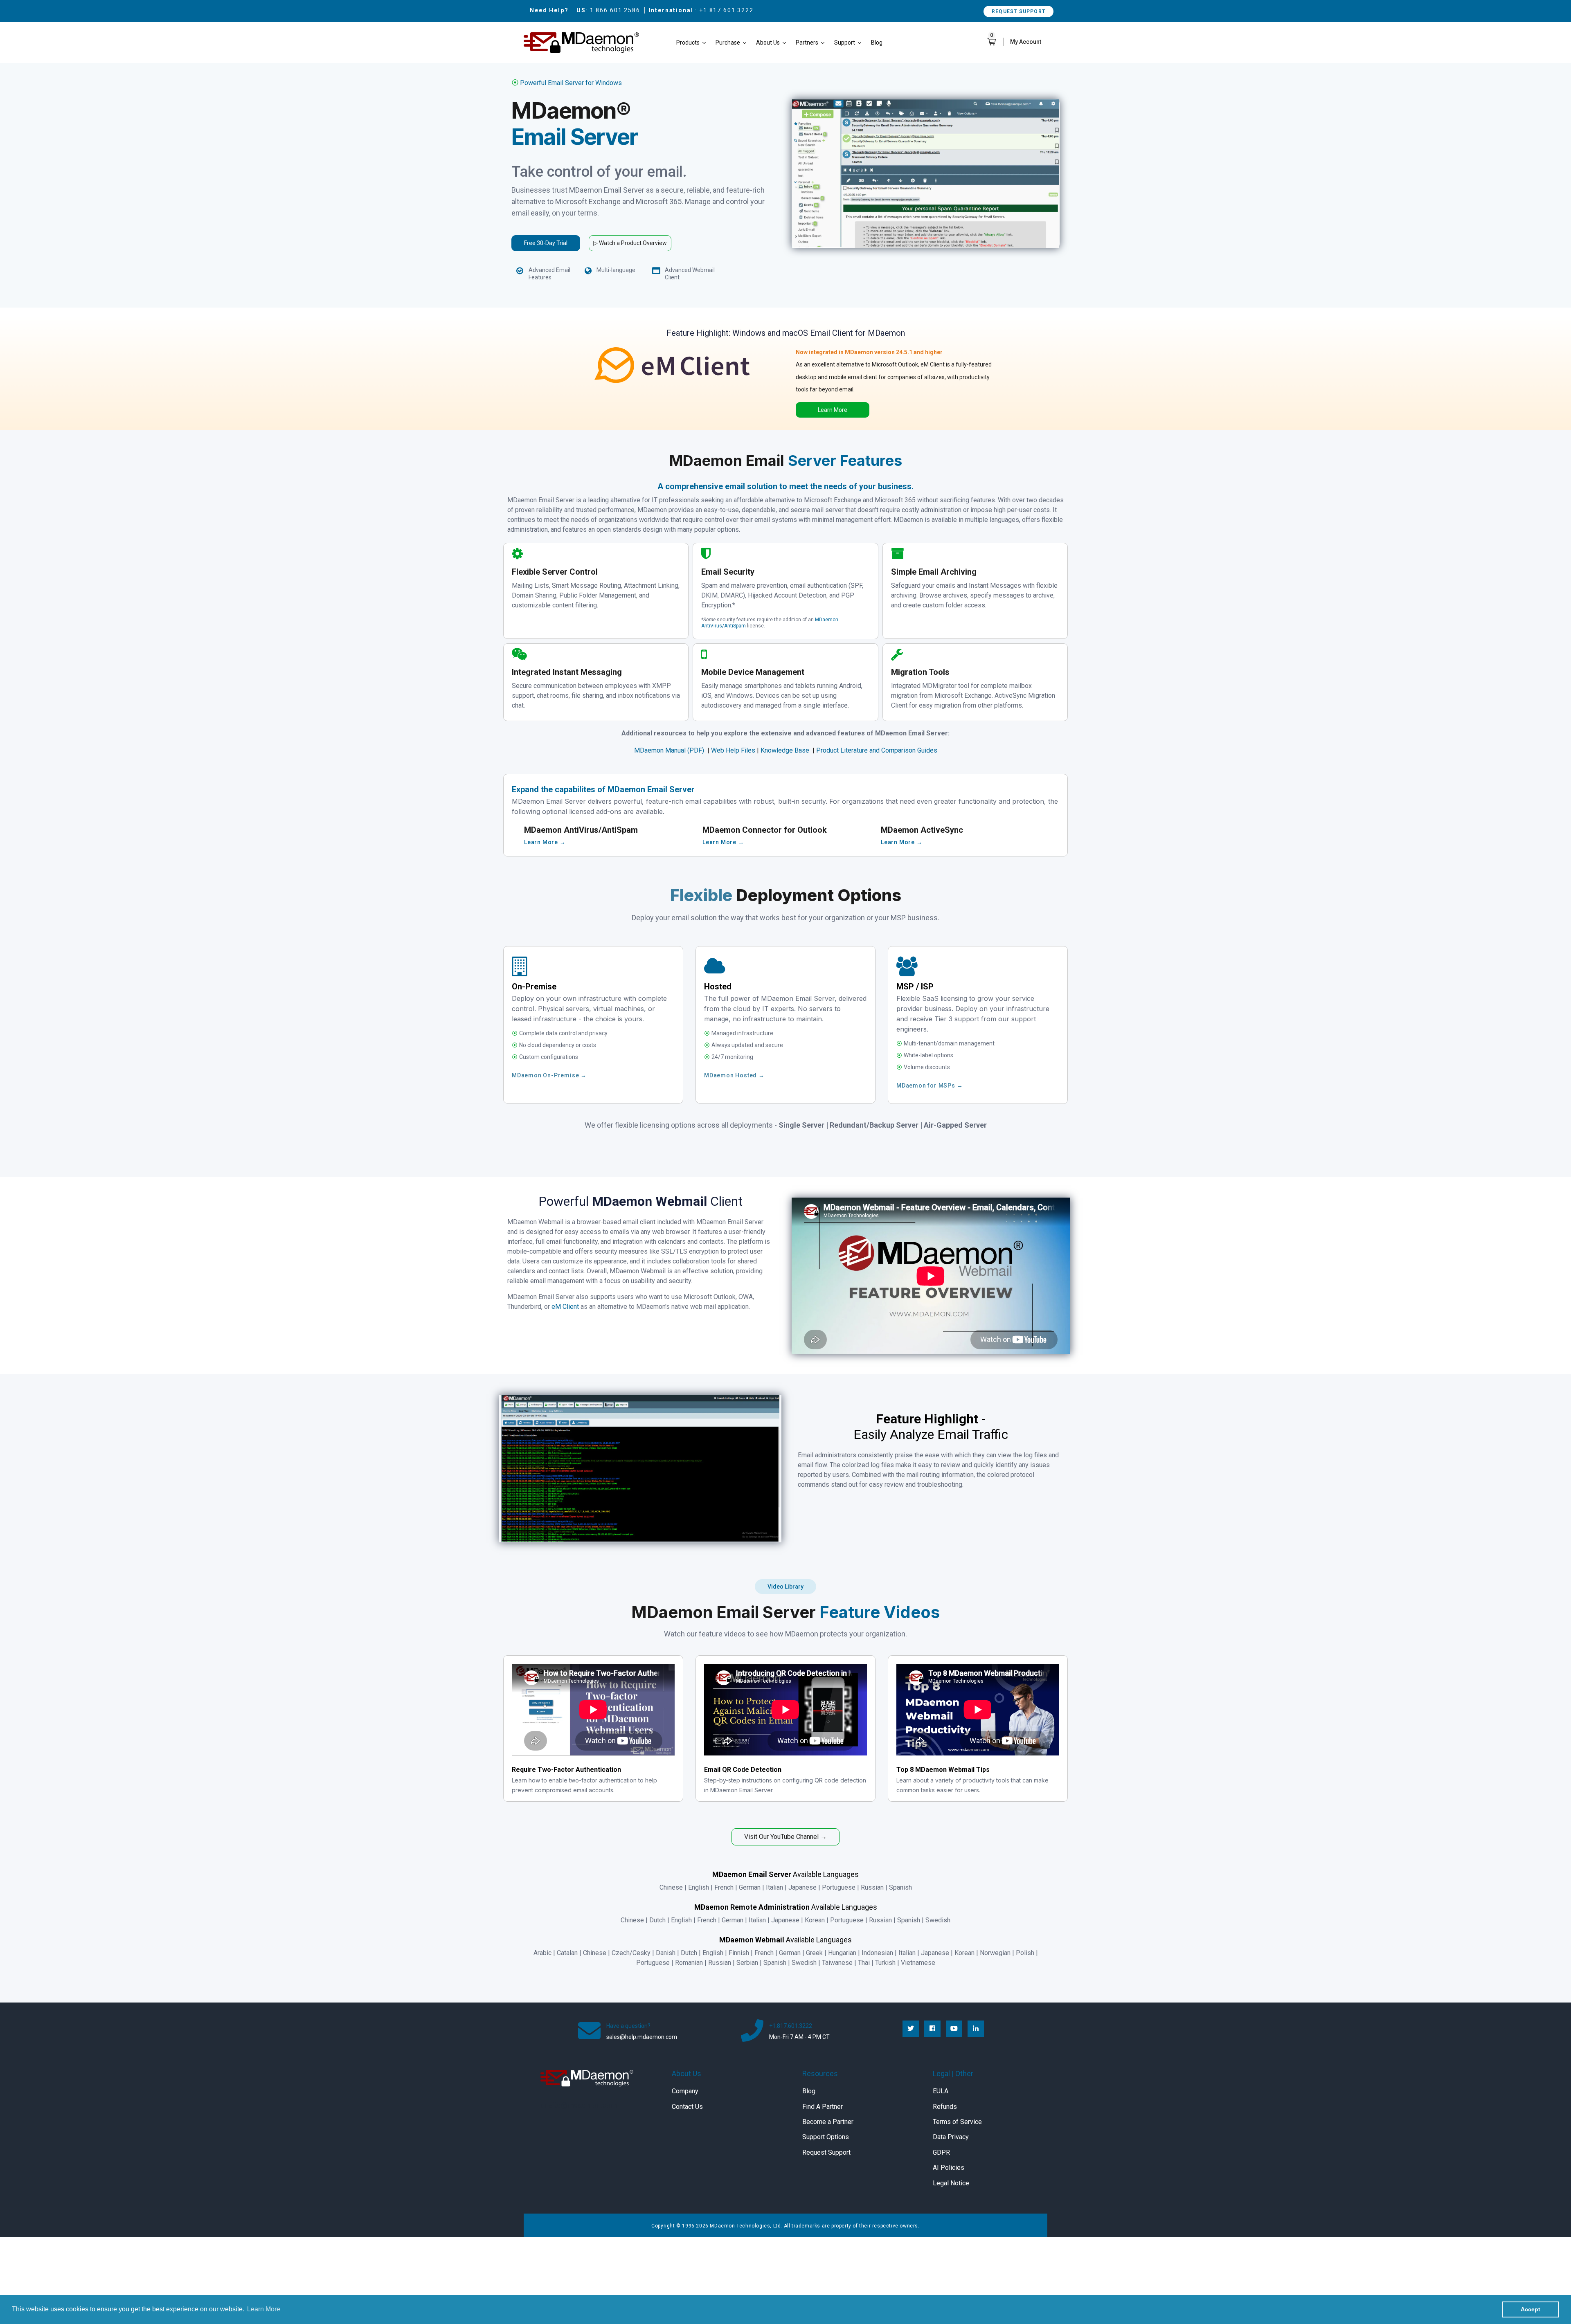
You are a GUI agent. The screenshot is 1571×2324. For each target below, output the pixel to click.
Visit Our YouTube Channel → (785, 1837)
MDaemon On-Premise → (549, 1075)
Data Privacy (951, 2137)
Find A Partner (823, 2107)
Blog (809, 2091)
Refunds (945, 2107)
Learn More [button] (264, 2309)
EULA (941, 2091)
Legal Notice (951, 2183)
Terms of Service (957, 2122)
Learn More (833, 410)
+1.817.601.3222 (726, 10)
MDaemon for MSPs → (930, 1086)
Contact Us (687, 2107)
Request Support (1018, 11)
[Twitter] (911, 2029)
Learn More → (545, 842)
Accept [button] (1530, 2309)
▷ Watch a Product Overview (630, 243)
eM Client (565, 1307)
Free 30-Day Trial (546, 243)
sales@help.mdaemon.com (642, 2037)
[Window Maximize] (656, 271)
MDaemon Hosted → (734, 1075)
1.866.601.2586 (615, 10)
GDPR (941, 2152)
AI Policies (949, 2168)
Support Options (826, 2137)
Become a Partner (828, 2122)
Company (685, 2091)
